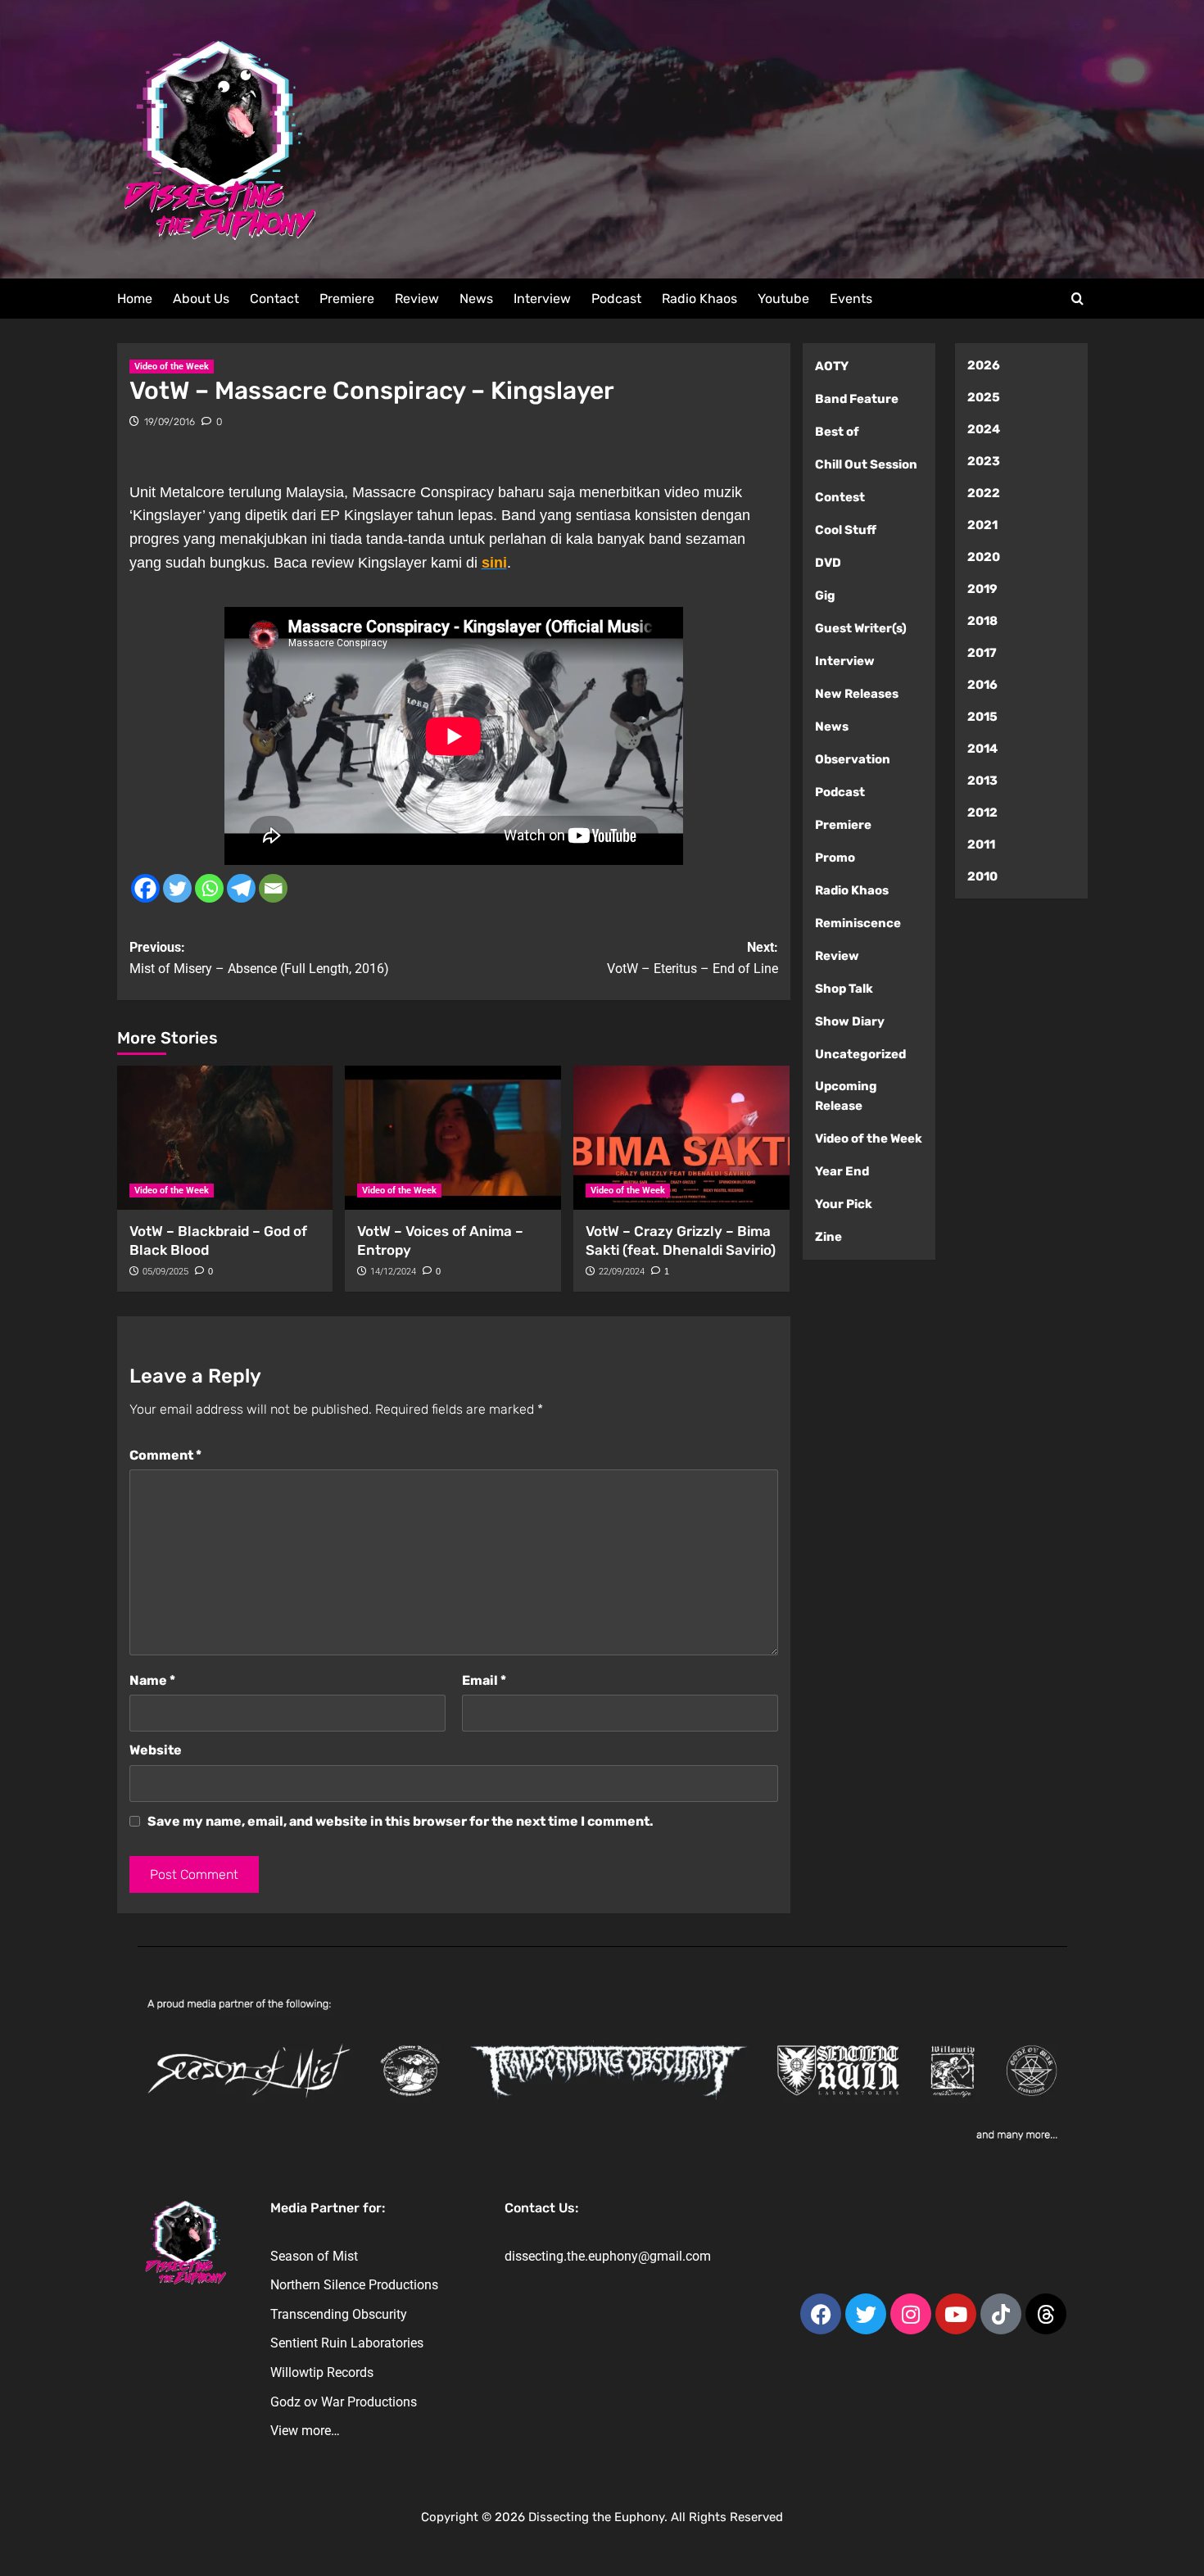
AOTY (832, 366)
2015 (982, 717)
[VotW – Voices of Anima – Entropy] (453, 1138)
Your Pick (844, 1204)
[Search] (1077, 299)
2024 (984, 429)
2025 (984, 397)
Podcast (616, 299)
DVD (828, 563)
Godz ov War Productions (344, 2402)
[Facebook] (145, 888)
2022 (984, 493)
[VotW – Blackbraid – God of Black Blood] (225, 1138)
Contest (840, 497)
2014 (982, 749)
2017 (982, 653)
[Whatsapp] (209, 888)
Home (135, 299)
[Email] (273, 888)
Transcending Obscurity (339, 2314)
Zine (828, 1237)
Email (484, 1680)
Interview (542, 299)
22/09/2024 (622, 1272)
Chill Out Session (866, 464)
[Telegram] (241, 888)
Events (851, 299)
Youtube (783, 299)
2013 (982, 781)
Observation (853, 759)
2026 (984, 365)
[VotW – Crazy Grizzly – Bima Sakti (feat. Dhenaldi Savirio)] (681, 1138)
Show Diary (850, 1021)
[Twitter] (177, 888)
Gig (825, 595)
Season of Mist (314, 2256)
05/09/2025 (165, 1272)
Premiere (347, 299)
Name (152, 1680)
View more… (305, 2431)
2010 (982, 876)
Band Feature (857, 399)
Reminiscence (858, 923)
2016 (982, 685)
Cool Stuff (846, 530)
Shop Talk (844, 989)
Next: (693, 958)
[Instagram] (911, 2314)
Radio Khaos (699, 299)
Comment (165, 1455)
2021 (982, 525)
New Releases (857, 694)
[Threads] (1046, 2314)
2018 (982, 621)
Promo (835, 858)
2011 (981, 844)
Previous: (259, 958)
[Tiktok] (1001, 2314)
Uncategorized (860, 1054)
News (476, 299)
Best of (837, 432)
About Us (201, 299)
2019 (982, 589)
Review (417, 299)
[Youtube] (956, 2314)
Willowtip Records (322, 2372)
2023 (984, 461)
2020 (984, 557)
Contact (274, 299)
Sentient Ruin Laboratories (347, 2343)
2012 (982, 813)
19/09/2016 (170, 422)
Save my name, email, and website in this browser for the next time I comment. (401, 1821)
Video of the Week (172, 367)
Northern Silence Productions (354, 2285)
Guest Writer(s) (861, 628)
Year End (842, 1171)
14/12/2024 (393, 1272)
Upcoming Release (846, 1096)
